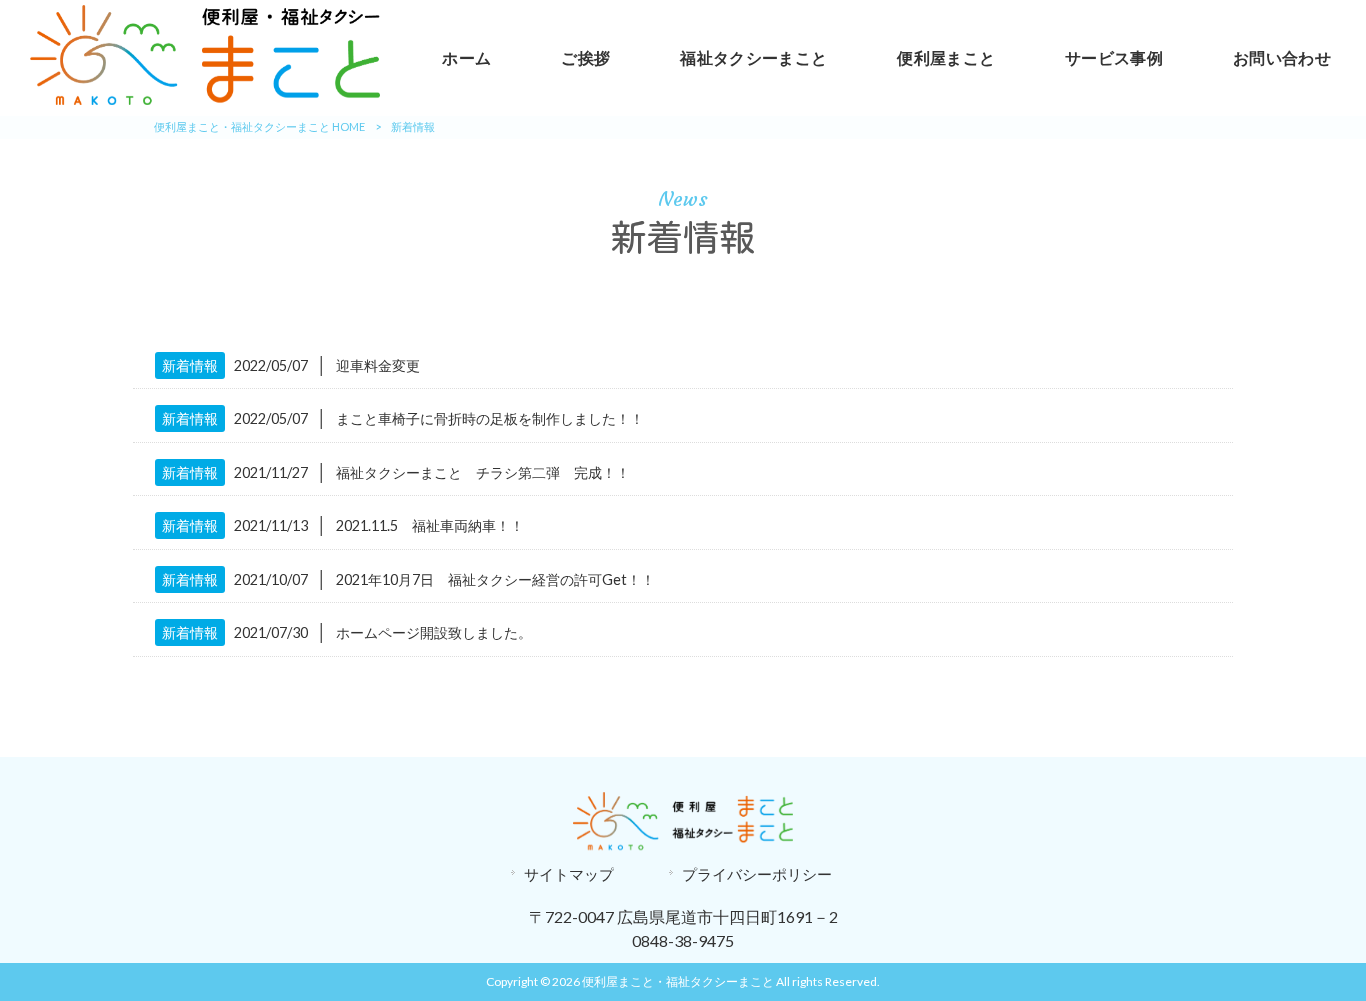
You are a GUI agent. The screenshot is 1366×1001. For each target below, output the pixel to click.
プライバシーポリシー (757, 874)
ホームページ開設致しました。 (434, 632)
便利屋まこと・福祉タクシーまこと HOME (259, 126)
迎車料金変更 (378, 365)
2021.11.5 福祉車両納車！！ (430, 525)
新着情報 (190, 365)
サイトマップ (569, 874)
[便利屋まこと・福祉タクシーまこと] (205, 98)
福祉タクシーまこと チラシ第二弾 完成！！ (483, 472)
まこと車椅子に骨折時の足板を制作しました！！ (490, 418)
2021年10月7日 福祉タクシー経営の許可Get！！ (495, 579)
